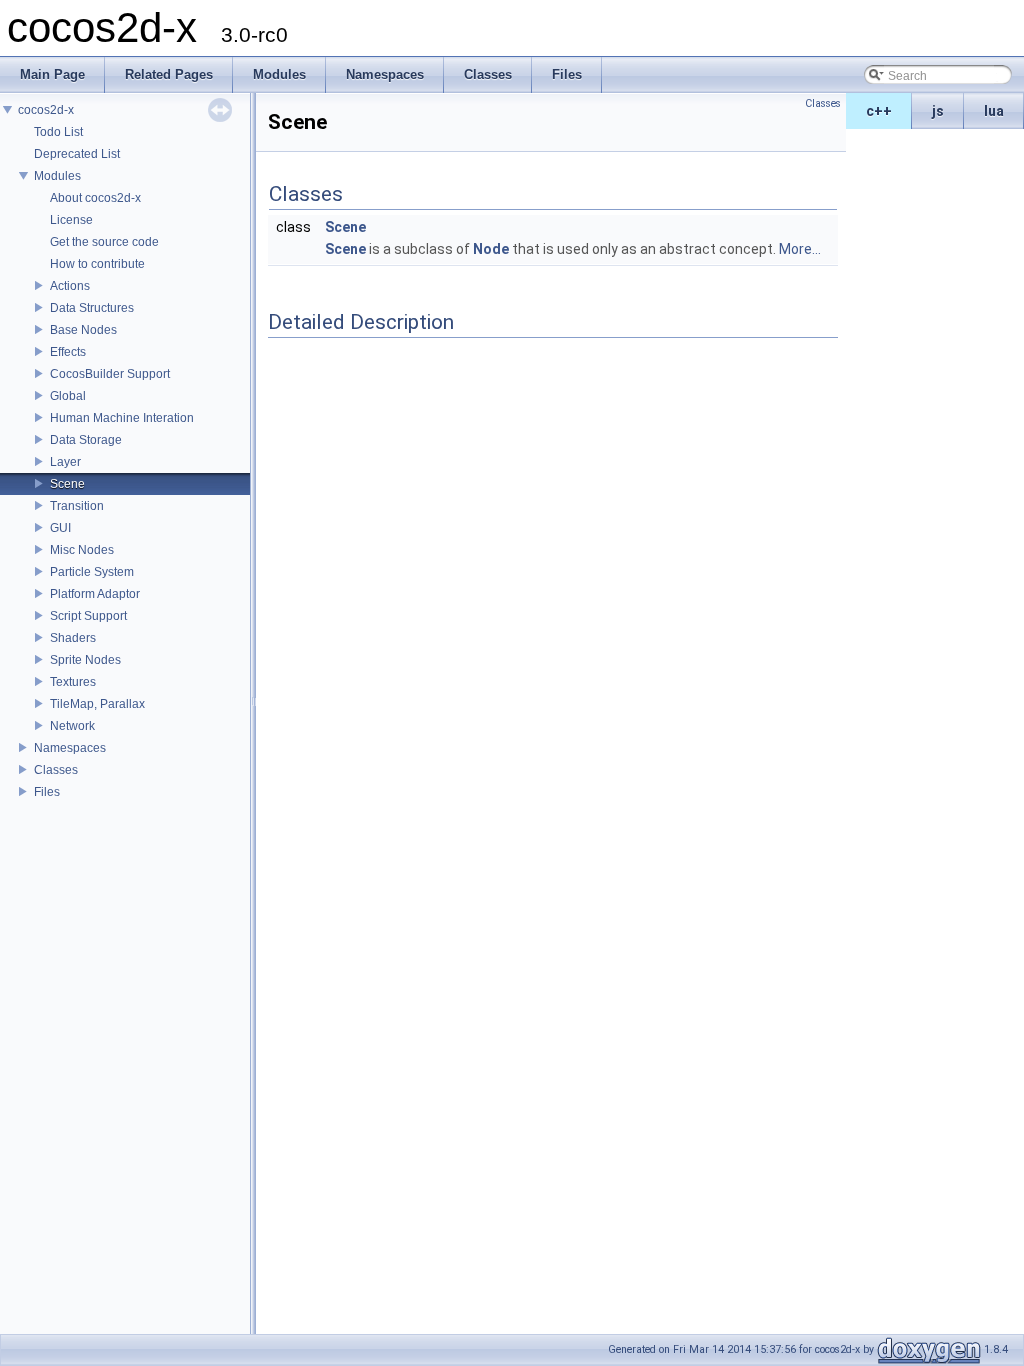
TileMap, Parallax (97, 704)
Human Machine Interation (122, 418)
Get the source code (104, 242)
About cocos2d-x (95, 198)
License (71, 220)
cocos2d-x (46, 110)
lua (994, 111)
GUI (60, 528)
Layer (65, 462)
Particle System (92, 572)
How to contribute (97, 264)
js (938, 111)
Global (68, 396)
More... (800, 249)
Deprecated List (77, 154)
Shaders (73, 638)
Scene (67, 484)
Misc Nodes (82, 550)
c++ (879, 111)
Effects (68, 352)
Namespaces (70, 748)
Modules (57, 176)
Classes (56, 770)
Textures (73, 682)
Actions (70, 286)
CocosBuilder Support (110, 374)
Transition (77, 506)
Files (47, 792)
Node (491, 249)
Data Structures (92, 308)
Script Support (88, 616)
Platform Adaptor (95, 594)
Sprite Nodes (85, 660)
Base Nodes (83, 330)
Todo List (58, 132)
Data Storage (86, 440)
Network (72, 726)
